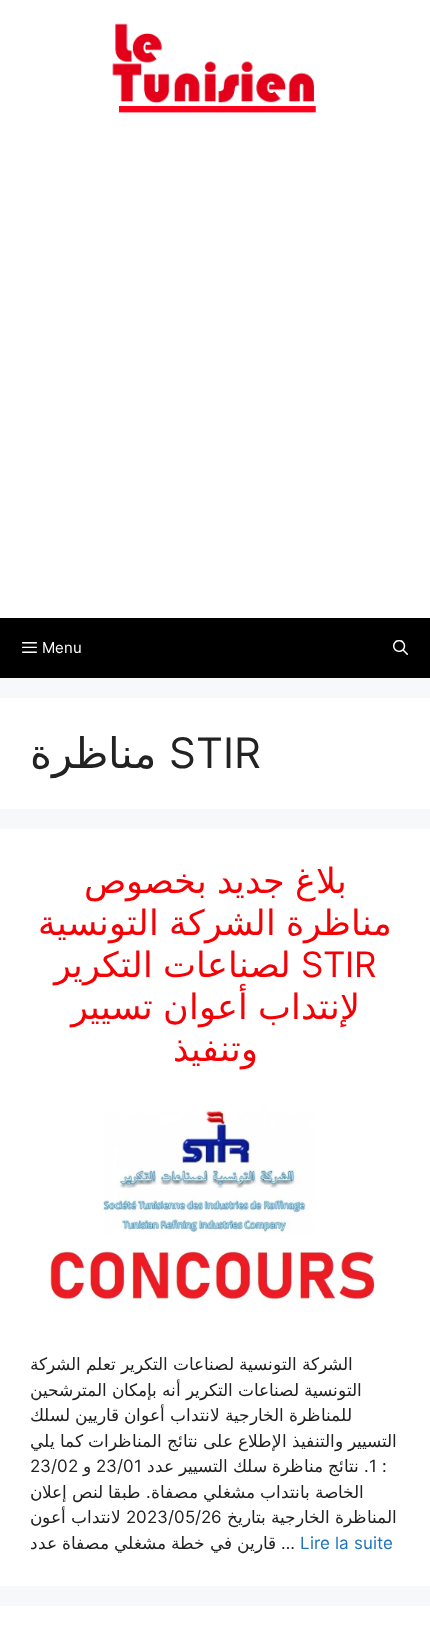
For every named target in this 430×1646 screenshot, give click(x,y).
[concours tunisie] (215, 67)
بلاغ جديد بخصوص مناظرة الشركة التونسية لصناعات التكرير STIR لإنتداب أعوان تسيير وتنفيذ (215, 964)
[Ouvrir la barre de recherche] (400, 648)
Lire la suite (346, 1543)
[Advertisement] (215, 378)
